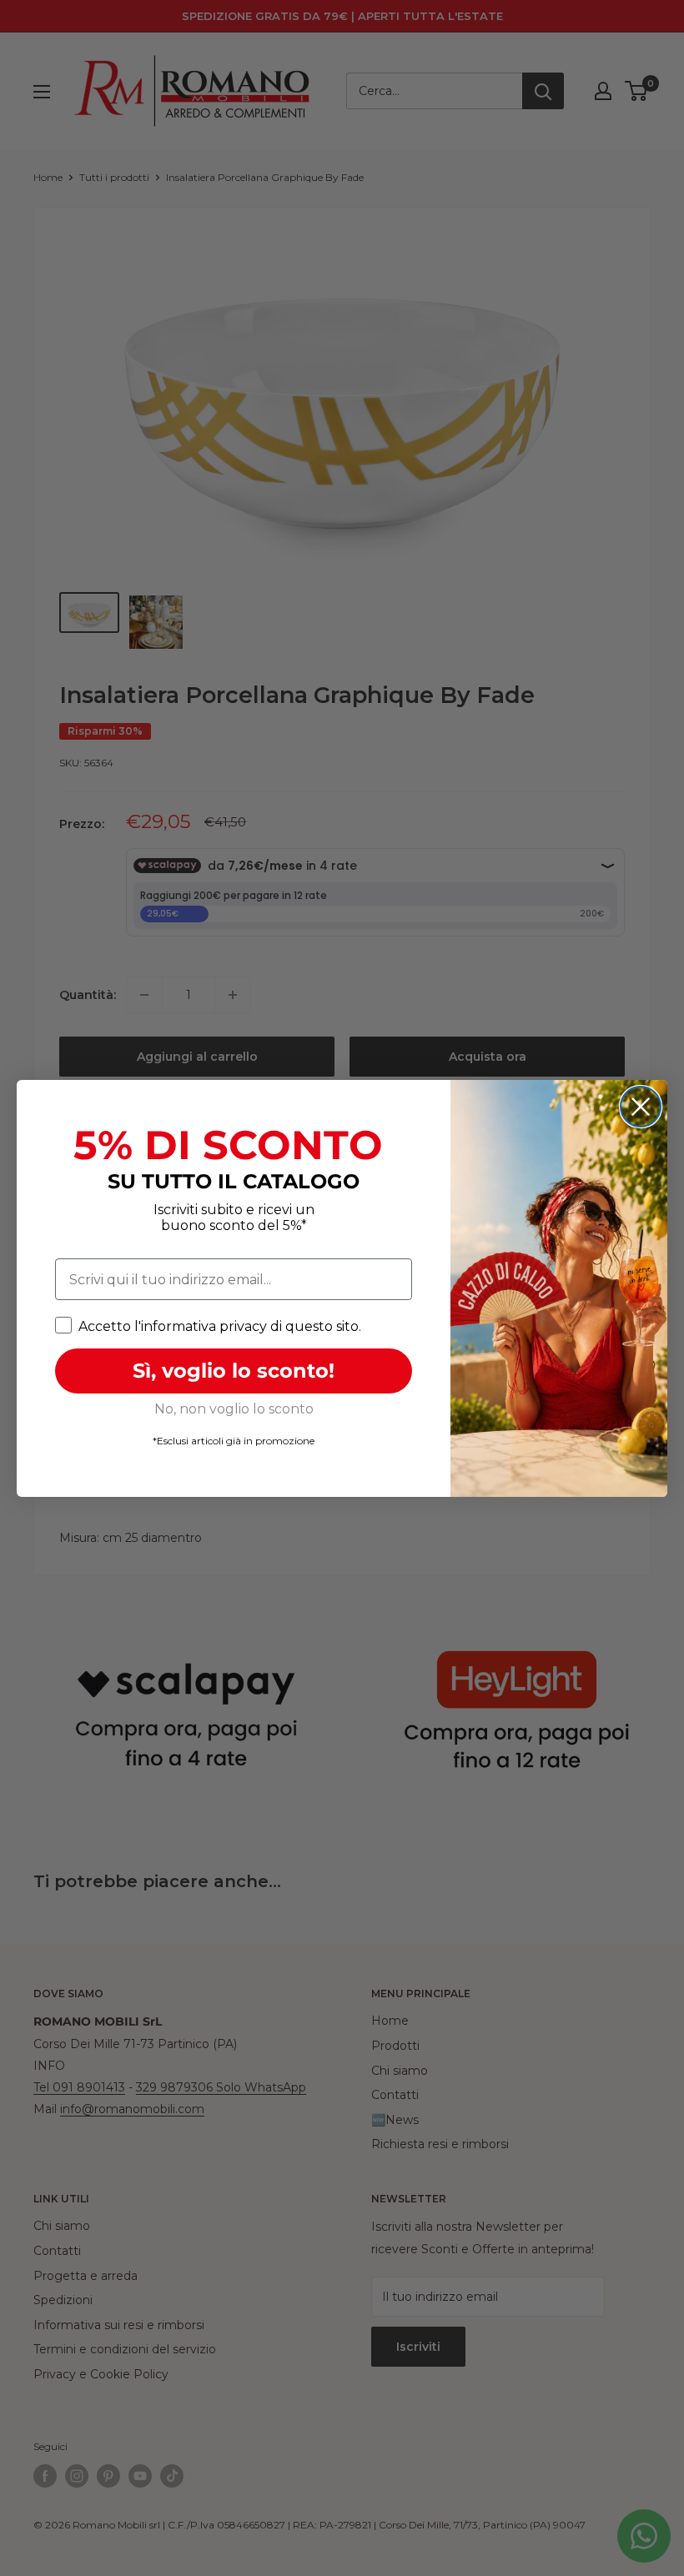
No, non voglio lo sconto (234, 1409)
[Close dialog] (641, 1107)
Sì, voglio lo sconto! (234, 1371)
